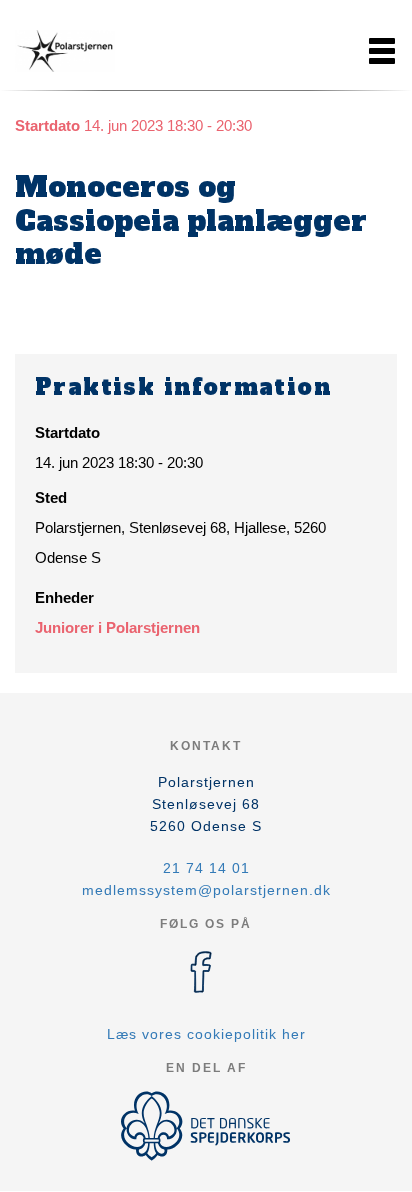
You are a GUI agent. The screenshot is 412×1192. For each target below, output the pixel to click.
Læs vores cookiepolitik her (206, 1034)
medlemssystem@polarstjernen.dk (206, 890)
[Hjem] (65, 51)
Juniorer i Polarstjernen (117, 627)
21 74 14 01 (206, 868)
